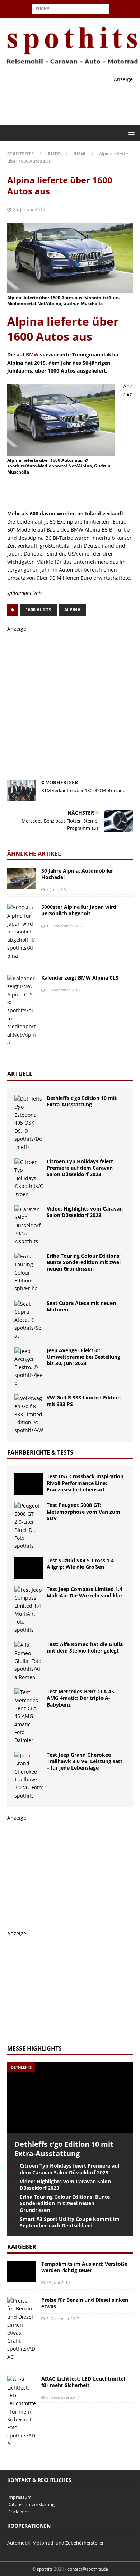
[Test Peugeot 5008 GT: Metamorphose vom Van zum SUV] (29, 1526)
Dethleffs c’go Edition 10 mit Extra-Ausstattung (82, 1101)
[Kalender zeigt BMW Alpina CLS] (22, 1011)
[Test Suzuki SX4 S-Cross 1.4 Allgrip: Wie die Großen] (29, 1568)
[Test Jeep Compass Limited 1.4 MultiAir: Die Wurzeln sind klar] (29, 1610)
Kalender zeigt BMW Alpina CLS (80, 978)
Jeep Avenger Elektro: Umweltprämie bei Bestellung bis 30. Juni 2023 (83, 1357)
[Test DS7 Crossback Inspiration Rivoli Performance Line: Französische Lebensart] (29, 1484)
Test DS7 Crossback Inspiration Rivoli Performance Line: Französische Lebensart (85, 1483)
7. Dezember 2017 (63, 2318)
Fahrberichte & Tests (40, 1452)
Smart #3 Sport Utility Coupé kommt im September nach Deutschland (70, 2222)
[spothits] (70, 64)
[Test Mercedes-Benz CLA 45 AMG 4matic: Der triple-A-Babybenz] (29, 1716)
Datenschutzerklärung (31, 2504)
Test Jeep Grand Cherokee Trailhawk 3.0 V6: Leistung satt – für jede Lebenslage (85, 1761)
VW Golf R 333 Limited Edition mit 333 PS (84, 1401)
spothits (45, 2569)
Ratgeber (22, 2247)
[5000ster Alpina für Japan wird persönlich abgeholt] (22, 932)
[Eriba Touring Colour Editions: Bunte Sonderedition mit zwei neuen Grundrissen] (29, 1273)
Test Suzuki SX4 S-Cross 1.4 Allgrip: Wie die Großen (80, 1564)
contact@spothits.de (88, 2569)
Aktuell (20, 1074)
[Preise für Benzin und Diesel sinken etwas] (22, 2329)
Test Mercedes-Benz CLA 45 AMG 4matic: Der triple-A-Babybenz (80, 1698)
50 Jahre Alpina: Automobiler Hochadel (77, 874)
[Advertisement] (74, 491)
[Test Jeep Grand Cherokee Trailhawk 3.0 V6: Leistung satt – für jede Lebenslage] (29, 1776)
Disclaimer (18, 2512)
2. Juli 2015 (56, 889)
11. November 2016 (64, 926)
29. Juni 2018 (58, 2282)
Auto (54, 154)
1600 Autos (38, 610)
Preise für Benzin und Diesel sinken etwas (85, 2303)
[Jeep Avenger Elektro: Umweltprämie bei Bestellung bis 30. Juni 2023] (29, 1367)
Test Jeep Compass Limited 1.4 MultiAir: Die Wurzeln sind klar (85, 1592)
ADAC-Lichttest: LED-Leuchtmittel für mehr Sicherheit (83, 2382)
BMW (32, 355)
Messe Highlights (34, 2048)
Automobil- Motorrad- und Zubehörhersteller (55, 2543)
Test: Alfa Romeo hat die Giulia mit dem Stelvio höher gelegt (85, 1647)
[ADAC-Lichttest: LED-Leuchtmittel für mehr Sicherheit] (22, 2412)
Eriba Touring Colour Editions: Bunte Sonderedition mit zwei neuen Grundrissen (84, 1262)
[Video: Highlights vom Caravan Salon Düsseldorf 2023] (29, 1226)
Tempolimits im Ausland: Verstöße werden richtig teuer (84, 2267)
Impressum (19, 2497)
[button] (130, 133)
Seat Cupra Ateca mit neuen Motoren (81, 1306)
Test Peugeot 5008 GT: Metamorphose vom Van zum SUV (83, 1511)
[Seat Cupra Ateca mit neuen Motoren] (29, 1320)
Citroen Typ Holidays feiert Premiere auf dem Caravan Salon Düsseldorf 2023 (80, 1168)
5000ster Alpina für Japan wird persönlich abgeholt (79, 910)
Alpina (72, 610)
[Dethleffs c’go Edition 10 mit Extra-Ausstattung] (29, 1123)
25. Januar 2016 (29, 209)
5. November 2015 (63, 990)
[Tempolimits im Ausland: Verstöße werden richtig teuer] (22, 2271)
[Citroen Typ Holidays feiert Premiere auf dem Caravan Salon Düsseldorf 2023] (29, 1178)
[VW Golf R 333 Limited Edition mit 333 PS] (29, 1415)
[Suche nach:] (70, 8)
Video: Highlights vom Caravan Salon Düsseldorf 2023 (85, 1212)
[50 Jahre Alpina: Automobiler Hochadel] (22, 878)
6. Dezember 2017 (63, 2397)
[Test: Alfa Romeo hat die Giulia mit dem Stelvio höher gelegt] (29, 1661)
